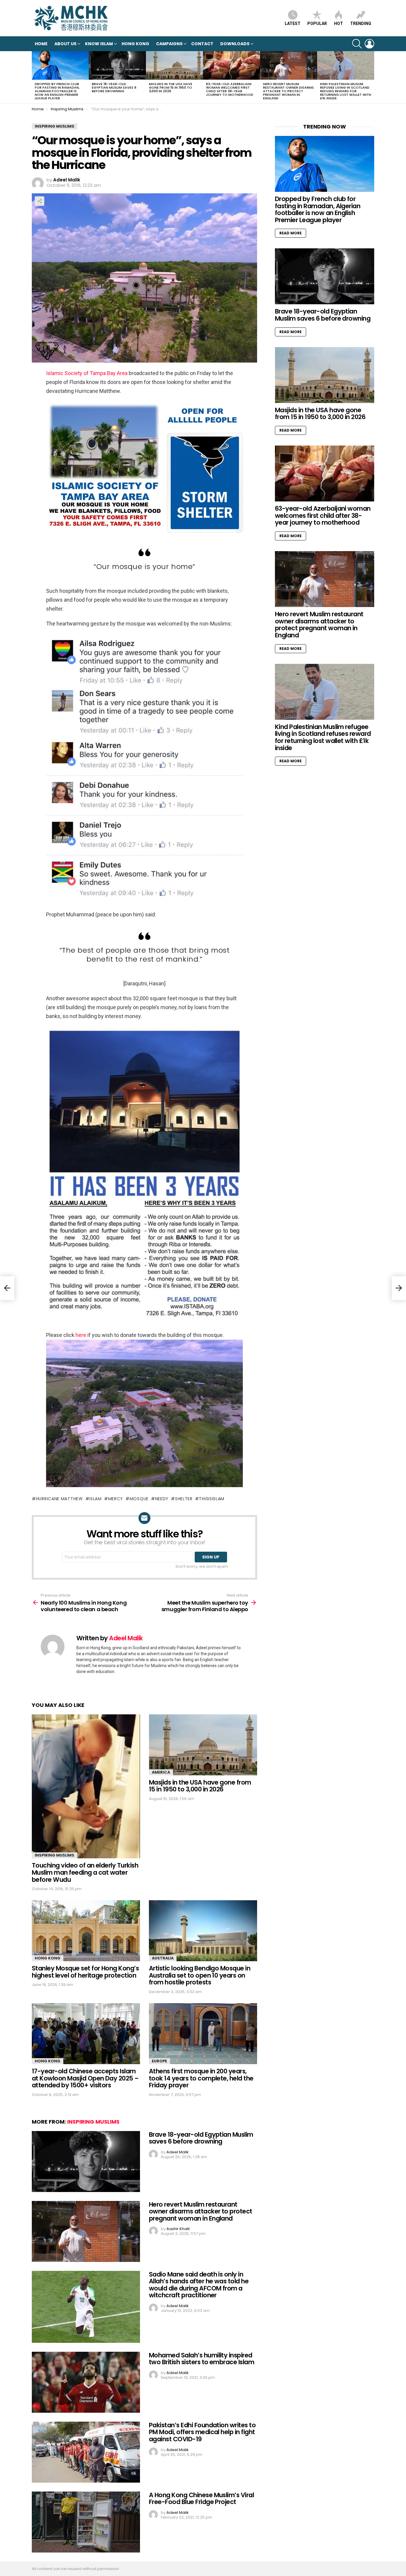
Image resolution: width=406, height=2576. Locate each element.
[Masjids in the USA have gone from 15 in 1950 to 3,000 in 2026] (174, 65)
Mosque (139, 1499)
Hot (339, 23)
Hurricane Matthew (59, 1499)
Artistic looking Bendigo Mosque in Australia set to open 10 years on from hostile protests (200, 1975)
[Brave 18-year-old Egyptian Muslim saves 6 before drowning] (117, 65)
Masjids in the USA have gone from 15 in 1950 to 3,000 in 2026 (171, 87)
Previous (35, 77)
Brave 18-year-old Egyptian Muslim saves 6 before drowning (114, 87)
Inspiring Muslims (55, 1855)
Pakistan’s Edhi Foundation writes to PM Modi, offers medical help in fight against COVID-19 (202, 2432)
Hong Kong (135, 44)
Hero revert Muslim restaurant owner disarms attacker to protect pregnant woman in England (288, 91)
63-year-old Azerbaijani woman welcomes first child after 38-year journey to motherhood (230, 89)
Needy (162, 1499)
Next (371, 77)
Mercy (116, 1499)
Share (40, 201)
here (81, 1335)
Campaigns (169, 44)
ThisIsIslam (212, 1499)
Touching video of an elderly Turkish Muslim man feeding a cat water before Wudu (85, 1872)
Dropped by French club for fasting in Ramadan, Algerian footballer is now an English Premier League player (57, 91)
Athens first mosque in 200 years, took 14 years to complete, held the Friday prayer (201, 2078)
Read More (291, 233)
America (161, 1772)
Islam (95, 1499)
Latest (293, 23)
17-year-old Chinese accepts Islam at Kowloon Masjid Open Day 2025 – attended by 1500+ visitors (85, 2078)
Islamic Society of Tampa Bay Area (87, 373)
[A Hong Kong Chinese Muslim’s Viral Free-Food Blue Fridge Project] (86, 2522)
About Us (65, 44)
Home (41, 44)
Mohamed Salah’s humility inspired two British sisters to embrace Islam (202, 2359)
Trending (361, 23)
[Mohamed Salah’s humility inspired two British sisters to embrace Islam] (86, 2382)
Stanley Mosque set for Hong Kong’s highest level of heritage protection (85, 1972)
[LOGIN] (369, 44)
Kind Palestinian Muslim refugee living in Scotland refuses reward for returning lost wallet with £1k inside (346, 91)
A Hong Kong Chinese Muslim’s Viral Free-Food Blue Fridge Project (201, 2499)
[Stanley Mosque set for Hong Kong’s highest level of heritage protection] (86, 1931)
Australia (163, 1958)
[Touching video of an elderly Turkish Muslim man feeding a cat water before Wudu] (86, 1786)
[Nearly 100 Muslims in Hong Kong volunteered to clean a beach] (7, 1288)
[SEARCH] (357, 44)
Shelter (184, 1499)
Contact (202, 44)
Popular (317, 23)
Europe (159, 2061)
